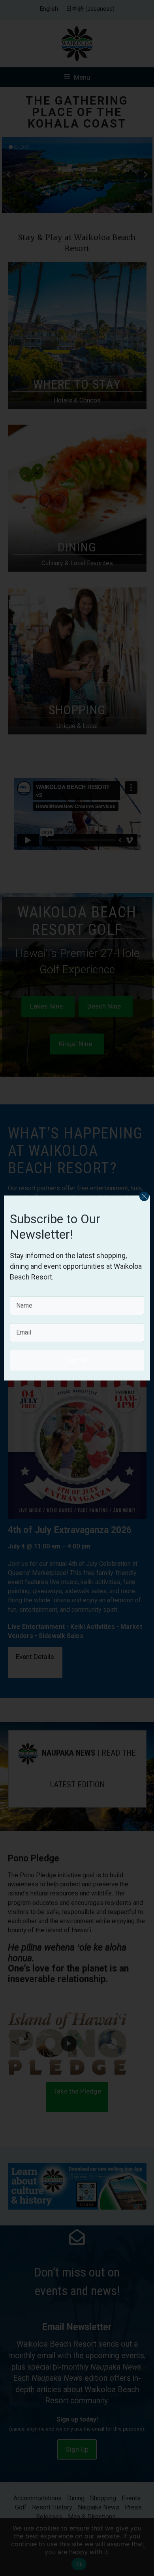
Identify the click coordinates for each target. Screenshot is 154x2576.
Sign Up (77, 1360)
